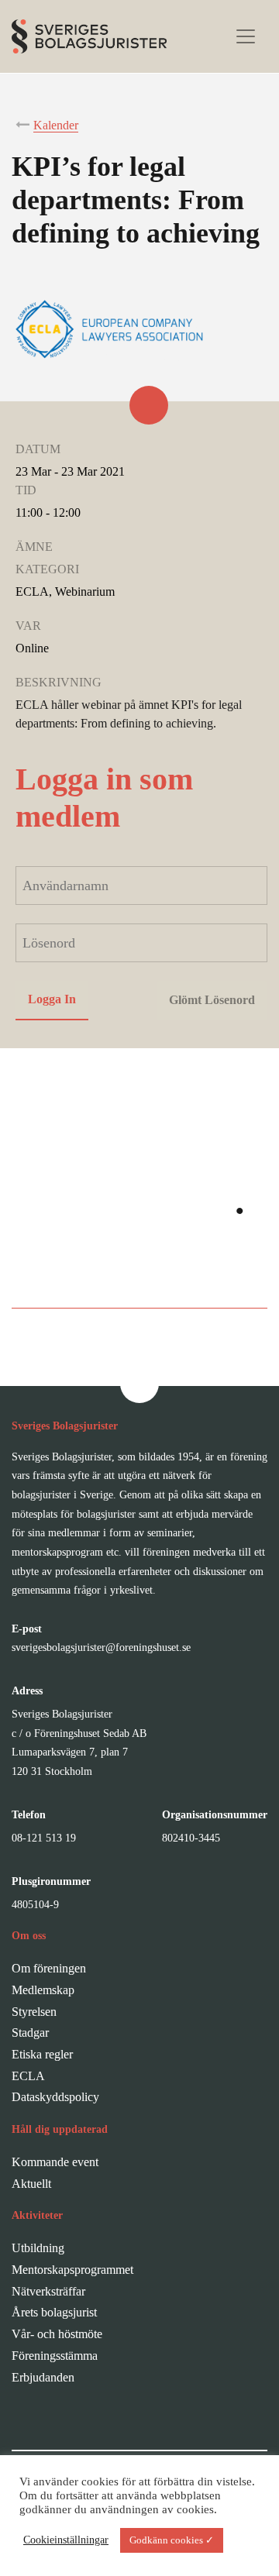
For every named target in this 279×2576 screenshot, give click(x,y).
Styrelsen (34, 2012)
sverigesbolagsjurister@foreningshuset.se (101, 1647)
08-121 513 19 (44, 1838)
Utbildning (38, 2248)
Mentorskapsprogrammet (72, 2270)
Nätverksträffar (48, 2291)
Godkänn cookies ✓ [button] (172, 2540)
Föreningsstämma (55, 2356)
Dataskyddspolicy (55, 2097)
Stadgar (30, 2033)
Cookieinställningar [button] (66, 2540)
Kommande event (55, 2162)
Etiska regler (42, 2054)
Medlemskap (43, 1990)
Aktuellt (31, 2184)
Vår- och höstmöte (57, 2334)
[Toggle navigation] (246, 36)
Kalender (56, 125)
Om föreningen (49, 1968)
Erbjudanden (43, 2377)
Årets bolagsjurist (54, 2312)
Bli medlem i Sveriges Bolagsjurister (140, 1276)
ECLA (28, 2076)
